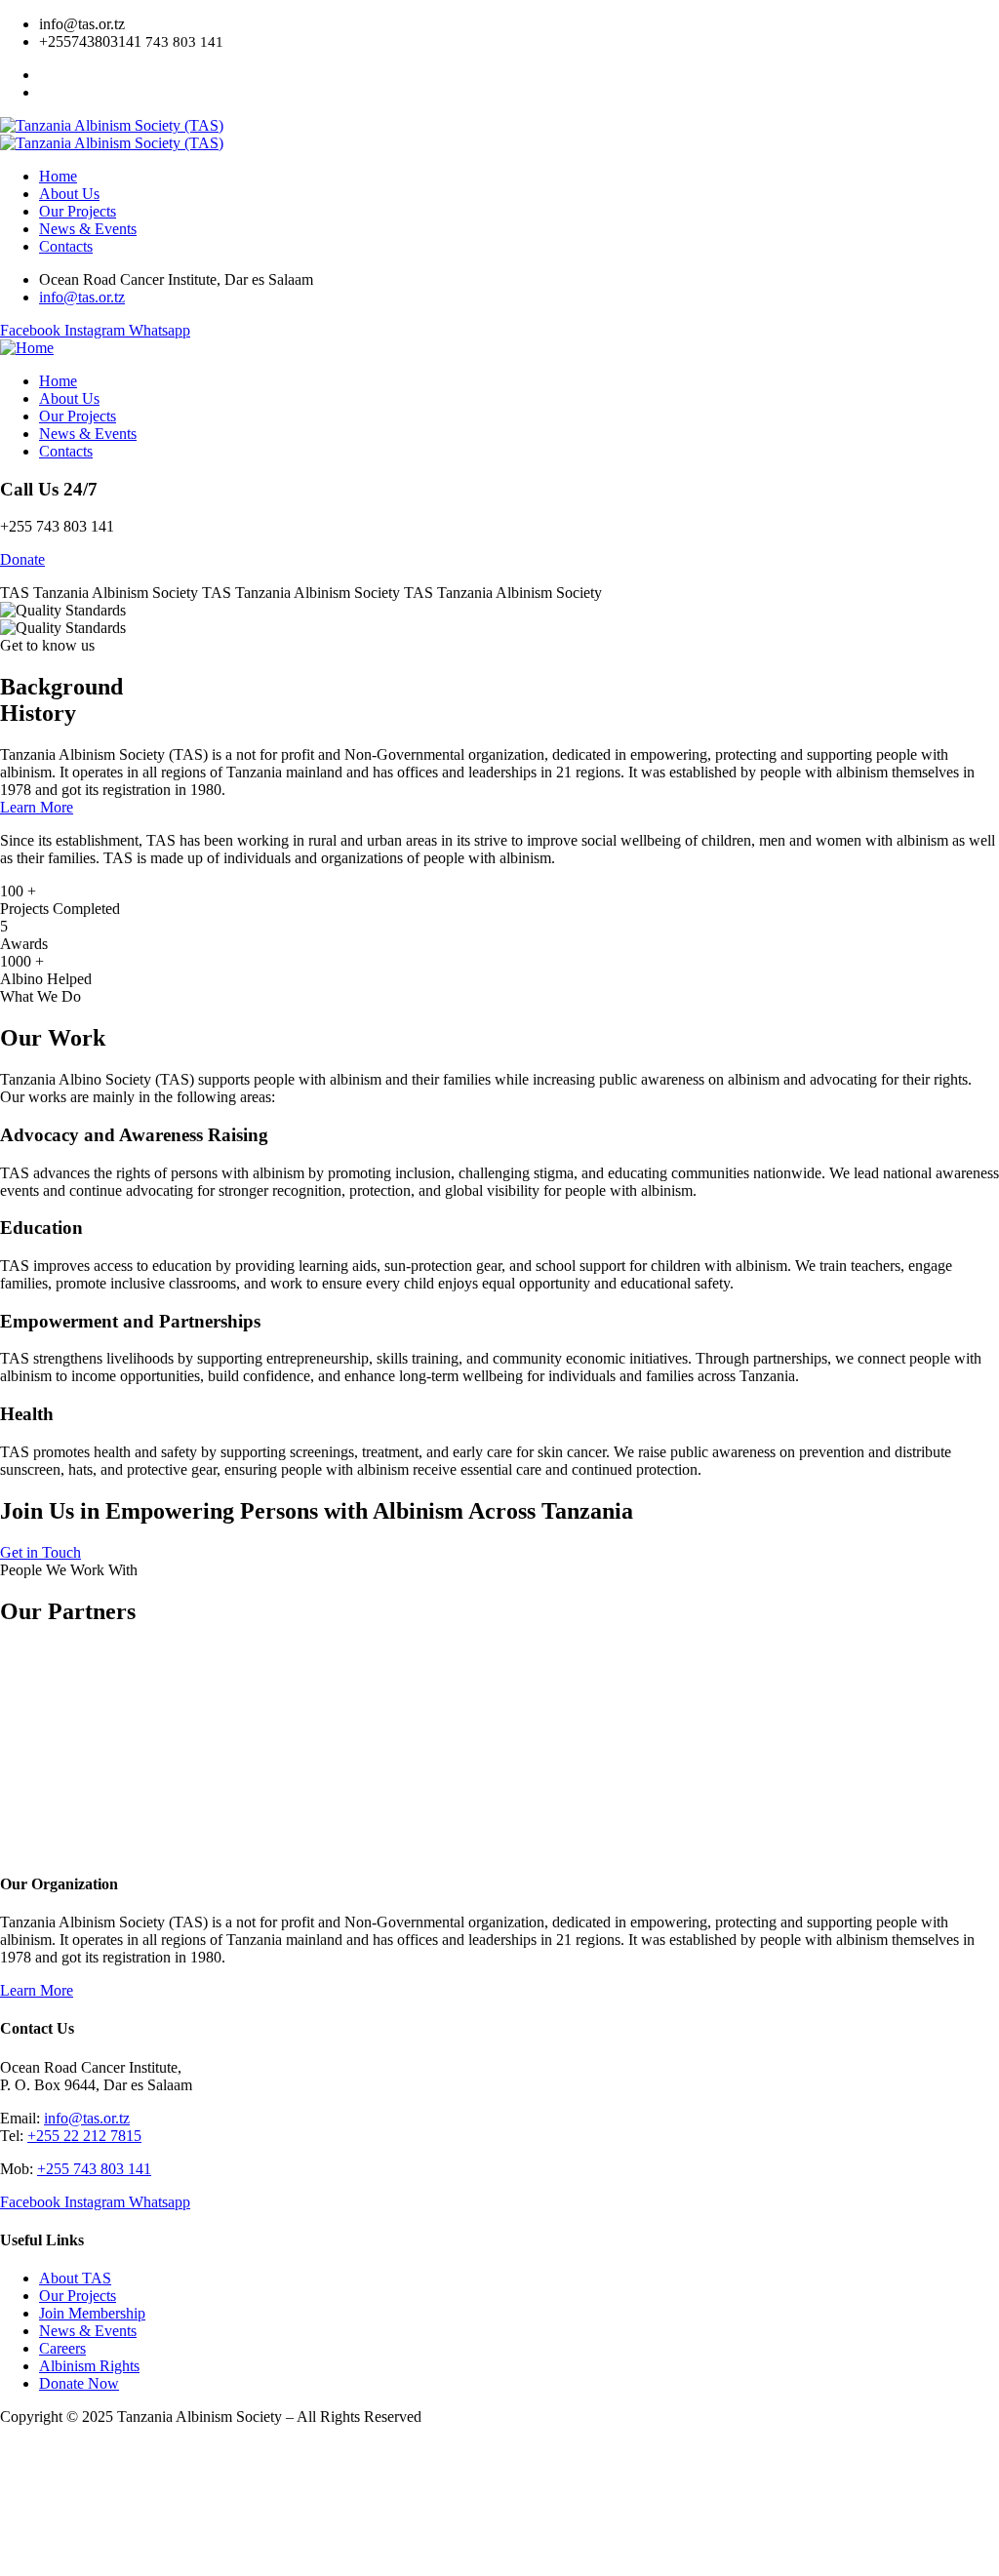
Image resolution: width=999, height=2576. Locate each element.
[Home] (27, 348)
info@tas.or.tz (87, 2118)
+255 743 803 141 (94, 2169)
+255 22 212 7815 (84, 2136)
